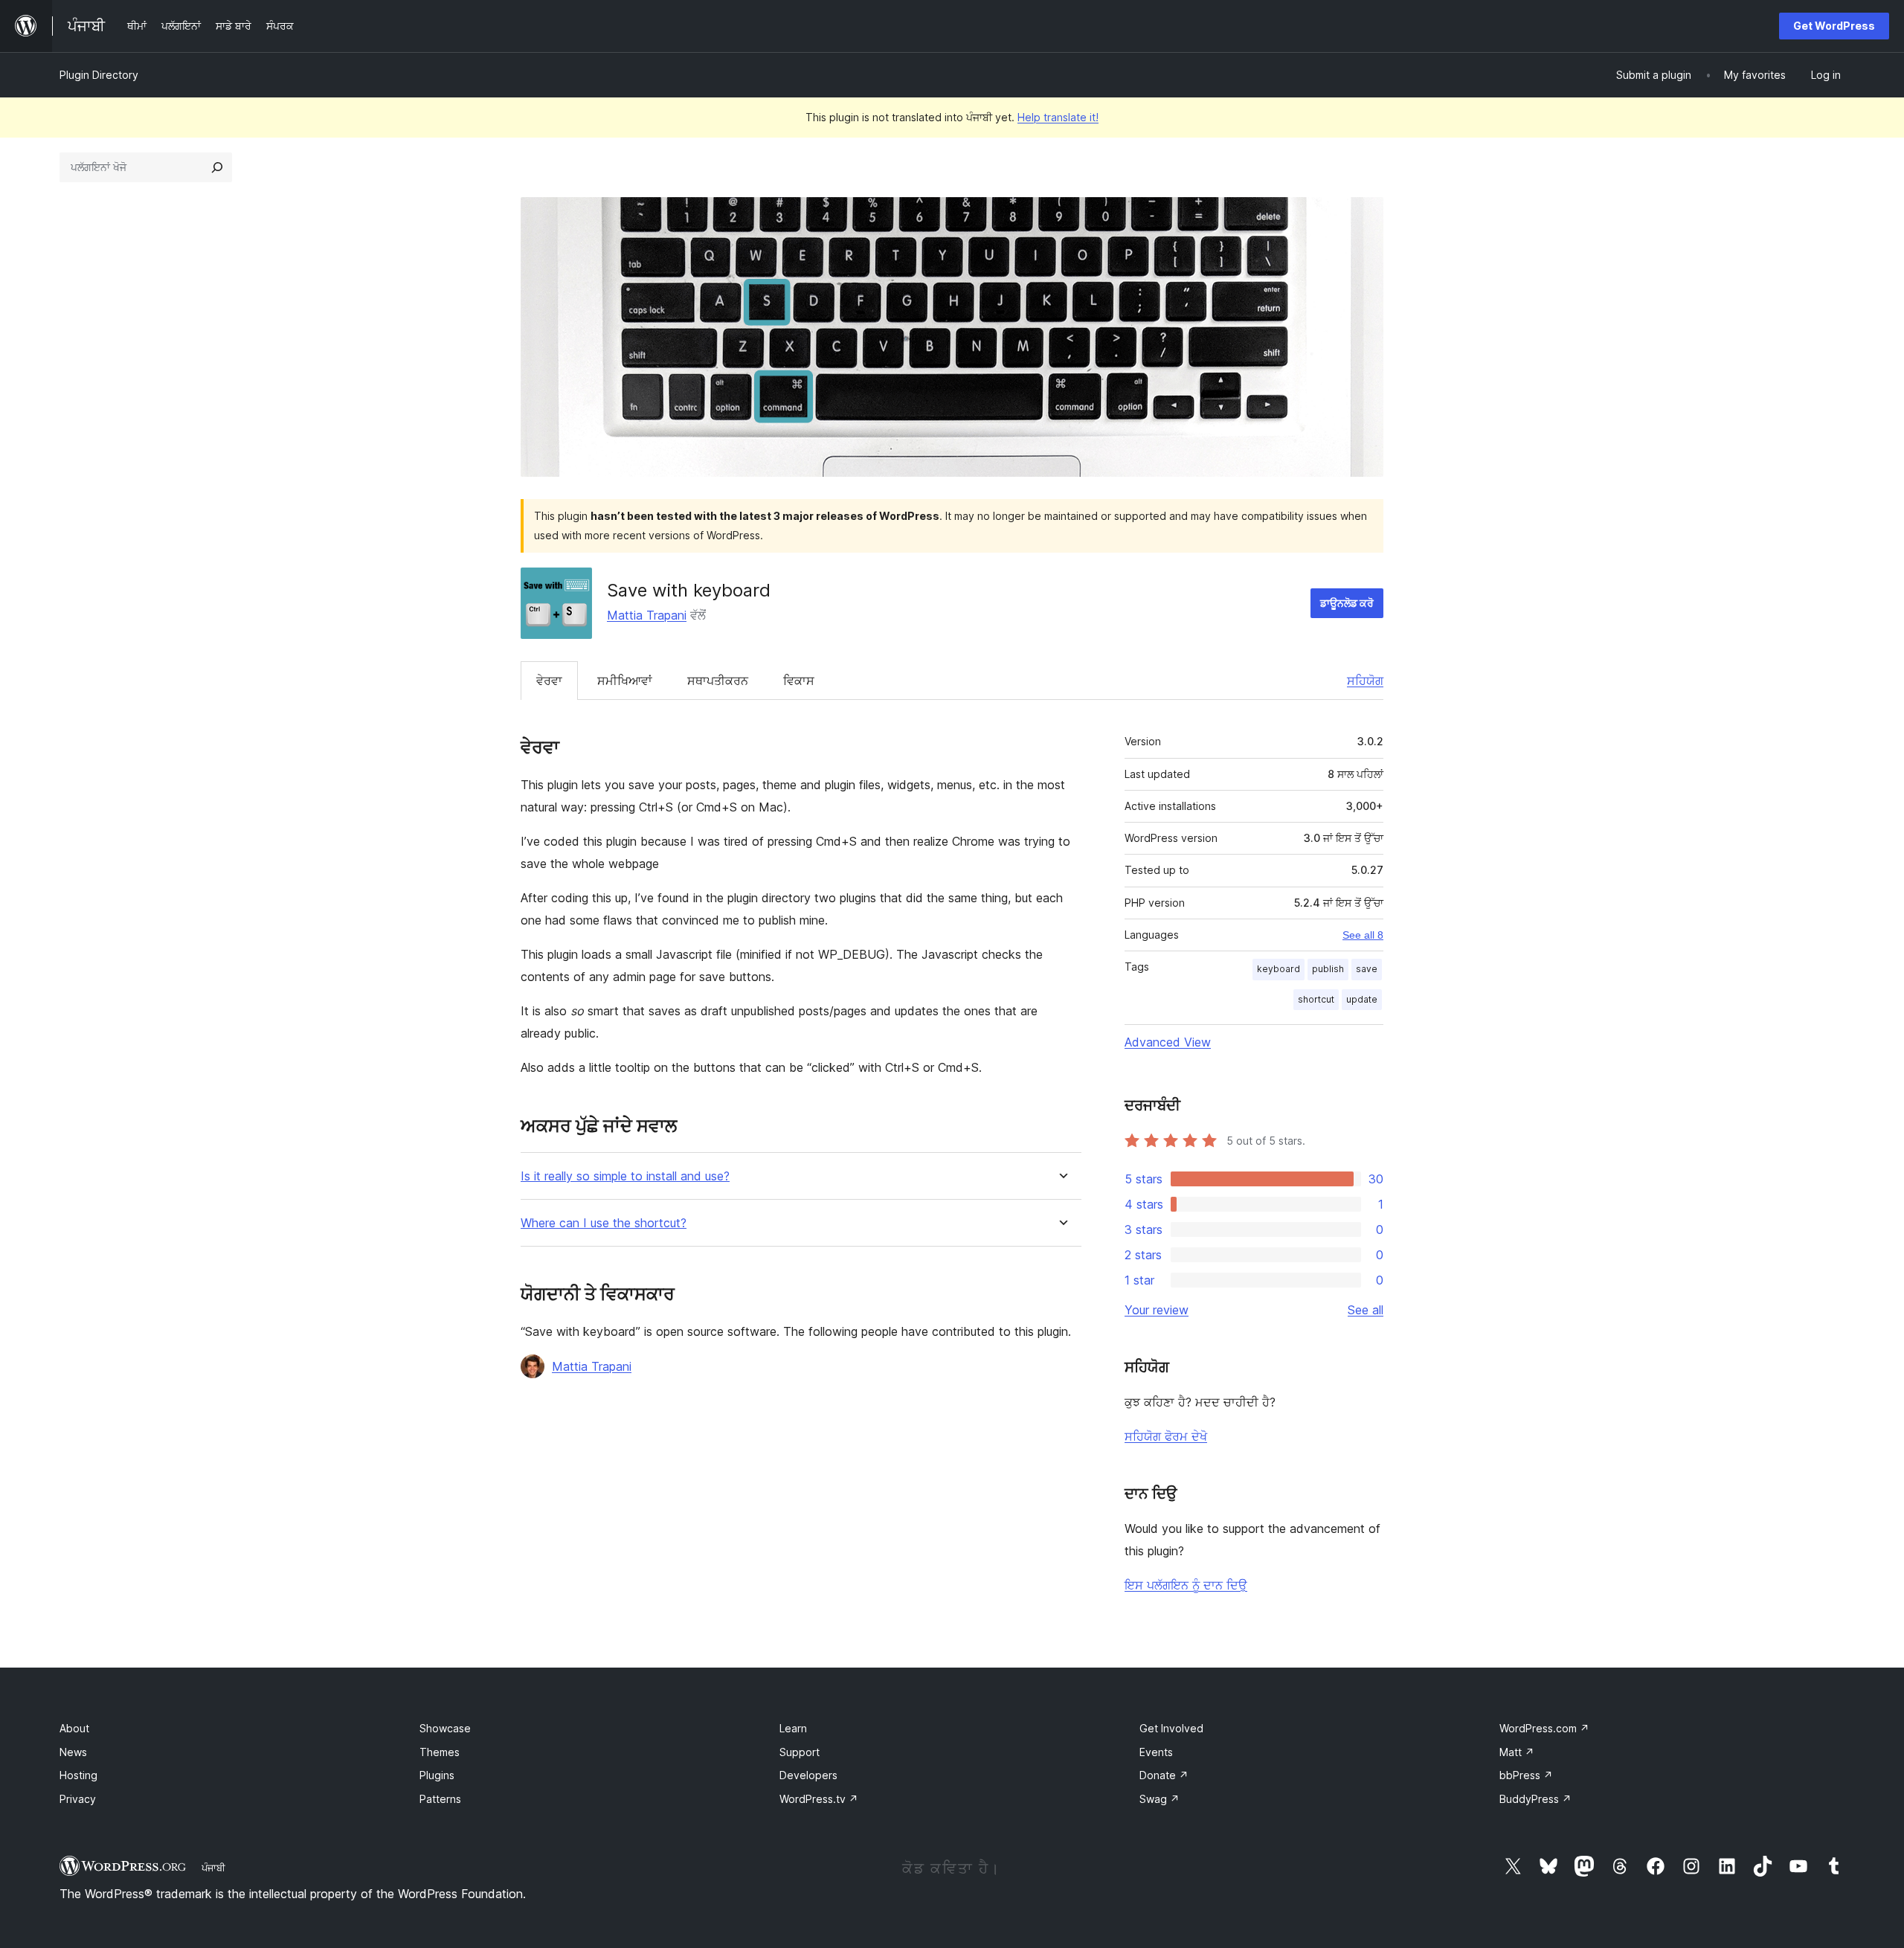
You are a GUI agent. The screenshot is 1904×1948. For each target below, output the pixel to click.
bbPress (1526, 1775)
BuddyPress (1535, 1799)
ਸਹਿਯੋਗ (1365, 681)
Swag (1160, 1799)
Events (1156, 1752)
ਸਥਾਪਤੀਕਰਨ (718, 681)
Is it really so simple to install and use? (625, 1176)
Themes (440, 1752)
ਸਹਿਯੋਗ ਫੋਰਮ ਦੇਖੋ (1166, 1436)
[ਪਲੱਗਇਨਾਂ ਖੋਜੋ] (217, 167)
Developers (808, 1775)
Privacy (78, 1799)
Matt (1517, 1752)
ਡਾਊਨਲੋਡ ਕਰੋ (1347, 603)
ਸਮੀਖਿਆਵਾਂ (625, 681)
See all (1366, 1310)
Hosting (78, 1775)
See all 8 (1363, 935)
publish (1328, 969)
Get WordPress (1834, 26)
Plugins (437, 1775)
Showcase (445, 1728)
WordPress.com (1544, 1728)
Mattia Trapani (647, 615)
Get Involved (1171, 1728)
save (1367, 969)
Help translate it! (1058, 117)
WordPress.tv (819, 1799)
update (1362, 999)
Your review (1157, 1310)
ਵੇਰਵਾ (549, 681)
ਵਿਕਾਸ (799, 681)
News (73, 1752)
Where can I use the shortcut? (604, 1223)
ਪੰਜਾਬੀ (213, 1868)
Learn (793, 1728)
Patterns (440, 1799)
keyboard (1279, 969)
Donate (1164, 1775)
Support (800, 1752)
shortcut (1316, 999)
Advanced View (1168, 1042)
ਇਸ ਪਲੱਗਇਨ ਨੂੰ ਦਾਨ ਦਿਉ (1186, 1585)
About (74, 1728)
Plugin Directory (99, 75)
